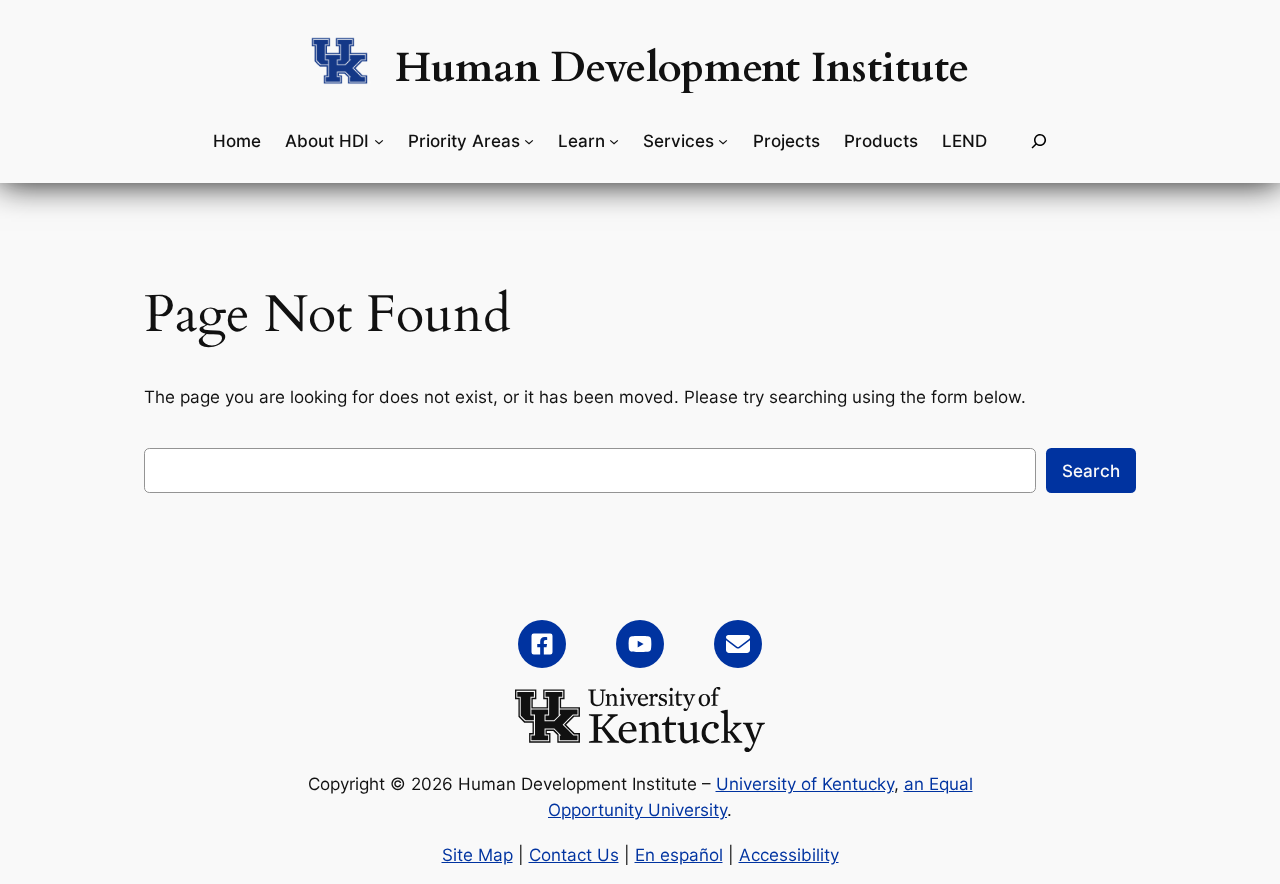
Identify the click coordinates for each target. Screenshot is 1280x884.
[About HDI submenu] (379, 141)
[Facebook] (542, 644)
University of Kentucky (805, 784)
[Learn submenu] (614, 141)
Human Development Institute (682, 68)
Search (1091, 471)
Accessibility (789, 855)
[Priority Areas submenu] (529, 141)
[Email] (738, 644)
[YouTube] (640, 644)
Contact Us (574, 855)
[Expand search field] (1039, 141)
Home (237, 141)
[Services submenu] (723, 141)
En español (679, 855)
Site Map (477, 855)
